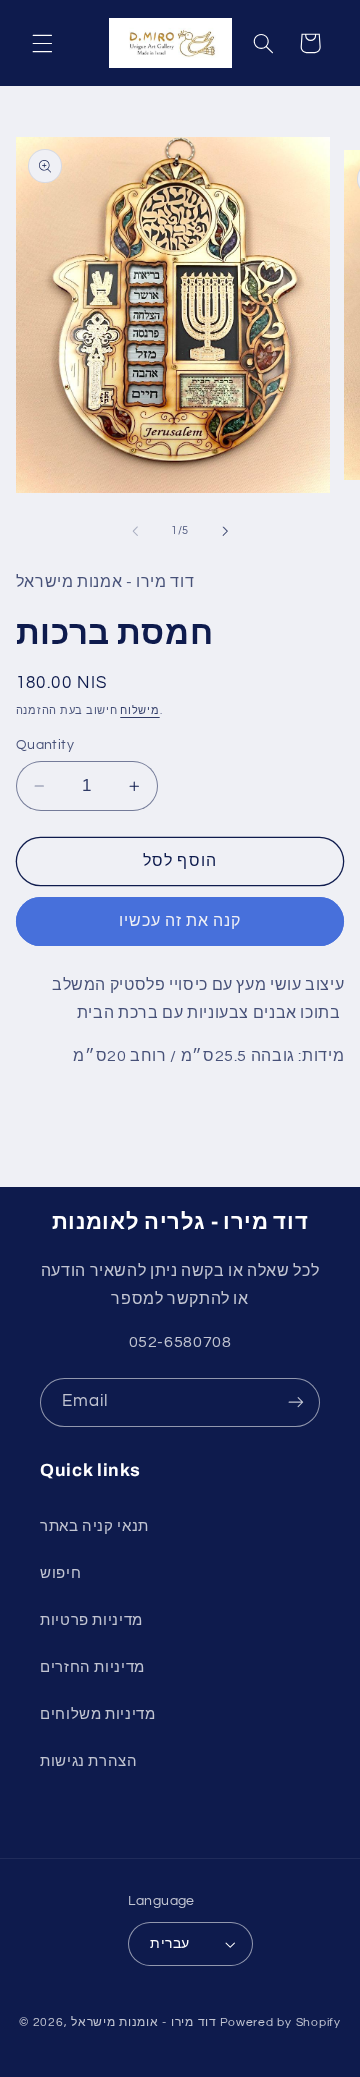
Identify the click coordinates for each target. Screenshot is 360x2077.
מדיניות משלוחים (97, 1714)
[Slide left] (135, 531)
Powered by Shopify (280, 2022)
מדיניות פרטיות (91, 1620)
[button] (42, 43)
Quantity (45, 745)
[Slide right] (225, 531)
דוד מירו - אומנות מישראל (144, 2022)
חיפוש (60, 1573)
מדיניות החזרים (92, 1667)
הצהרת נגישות (89, 1761)
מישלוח (139, 710)
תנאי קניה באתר (94, 1526)
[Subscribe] (296, 1402)
